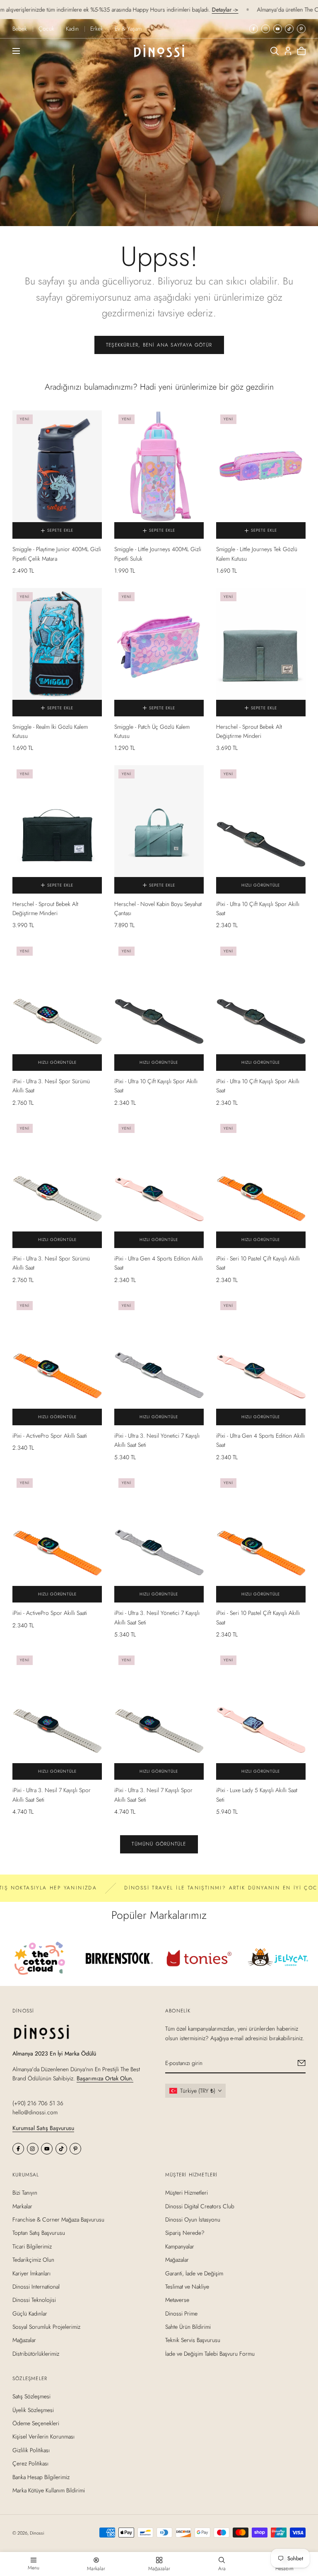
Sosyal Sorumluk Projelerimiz (46, 2327)
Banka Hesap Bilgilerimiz (41, 2477)
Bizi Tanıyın (25, 2193)
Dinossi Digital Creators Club (200, 2206)
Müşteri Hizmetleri (187, 2193)
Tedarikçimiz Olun (33, 2260)
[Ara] (275, 51)
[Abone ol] (302, 2063)
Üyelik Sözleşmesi (33, 2410)
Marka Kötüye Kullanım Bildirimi (49, 2490)
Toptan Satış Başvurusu (39, 2233)
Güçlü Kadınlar (30, 2313)
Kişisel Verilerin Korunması (43, 2437)
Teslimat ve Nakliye (187, 2287)
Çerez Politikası (30, 2464)
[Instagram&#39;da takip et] (266, 29)
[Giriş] (288, 51)
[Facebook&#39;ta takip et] (254, 29)
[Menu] (16, 51)
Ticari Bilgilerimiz (32, 2246)
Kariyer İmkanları (31, 2273)
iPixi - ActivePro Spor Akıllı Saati (50, 1436)
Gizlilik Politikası (31, 2450)
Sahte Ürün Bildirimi (188, 2327)
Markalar (22, 2206)
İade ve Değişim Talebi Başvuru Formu (210, 2354)
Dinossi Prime (181, 2313)
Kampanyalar (180, 2246)
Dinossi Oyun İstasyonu (193, 2219)
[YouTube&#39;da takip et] (278, 29)
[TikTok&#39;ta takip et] (289, 29)
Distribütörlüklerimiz (36, 2354)
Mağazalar (24, 2340)
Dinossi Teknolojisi (34, 2300)
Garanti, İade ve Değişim (194, 2273)
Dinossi (37, 2533)
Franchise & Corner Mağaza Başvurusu (58, 2219)
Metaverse (177, 2300)
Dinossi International (36, 2287)
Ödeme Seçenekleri (36, 2423)
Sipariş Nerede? (185, 2233)
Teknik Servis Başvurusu (193, 2340)
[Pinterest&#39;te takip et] (301, 29)
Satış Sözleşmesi (31, 2397)
